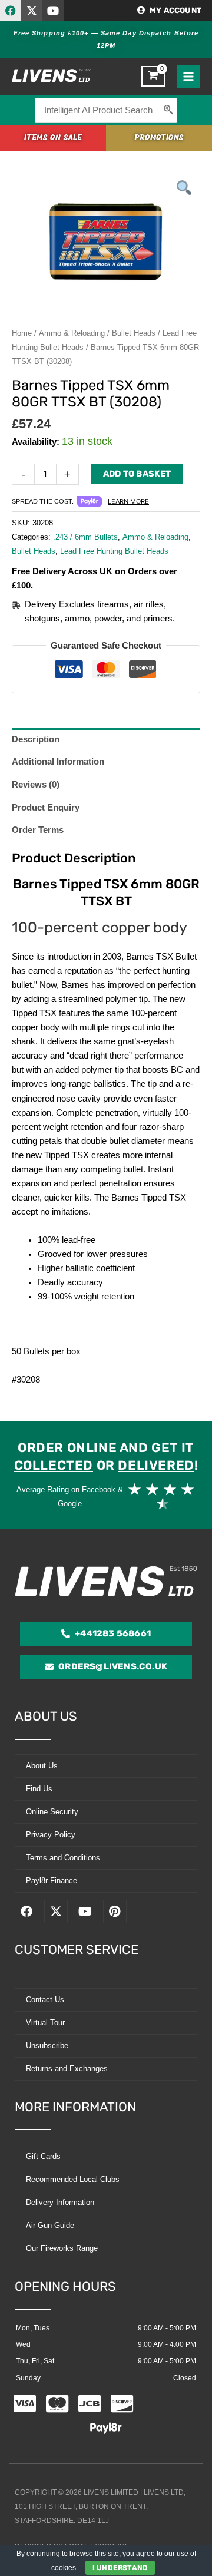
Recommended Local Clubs (73, 2179)
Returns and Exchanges (67, 2069)
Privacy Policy (51, 1835)
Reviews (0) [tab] (36, 785)
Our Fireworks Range (62, 2248)
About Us (42, 1766)
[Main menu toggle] (188, 77)
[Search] (169, 110)
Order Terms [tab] (38, 830)
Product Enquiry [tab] (46, 808)
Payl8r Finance (52, 1881)
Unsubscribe (47, 2046)
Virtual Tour (45, 2023)
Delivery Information (60, 2202)
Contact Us (45, 2000)
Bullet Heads (134, 333)
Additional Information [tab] (58, 762)
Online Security (52, 1812)
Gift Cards (43, 2156)
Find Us (39, 1789)
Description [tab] (36, 739)
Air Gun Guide (50, 2225)
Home (22, 333)
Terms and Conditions (63, 1858)
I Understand (120, 2568)
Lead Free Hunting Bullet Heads (114, 551)
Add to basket (137, 474)
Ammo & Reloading (72, 333)
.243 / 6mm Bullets (85, 537)
